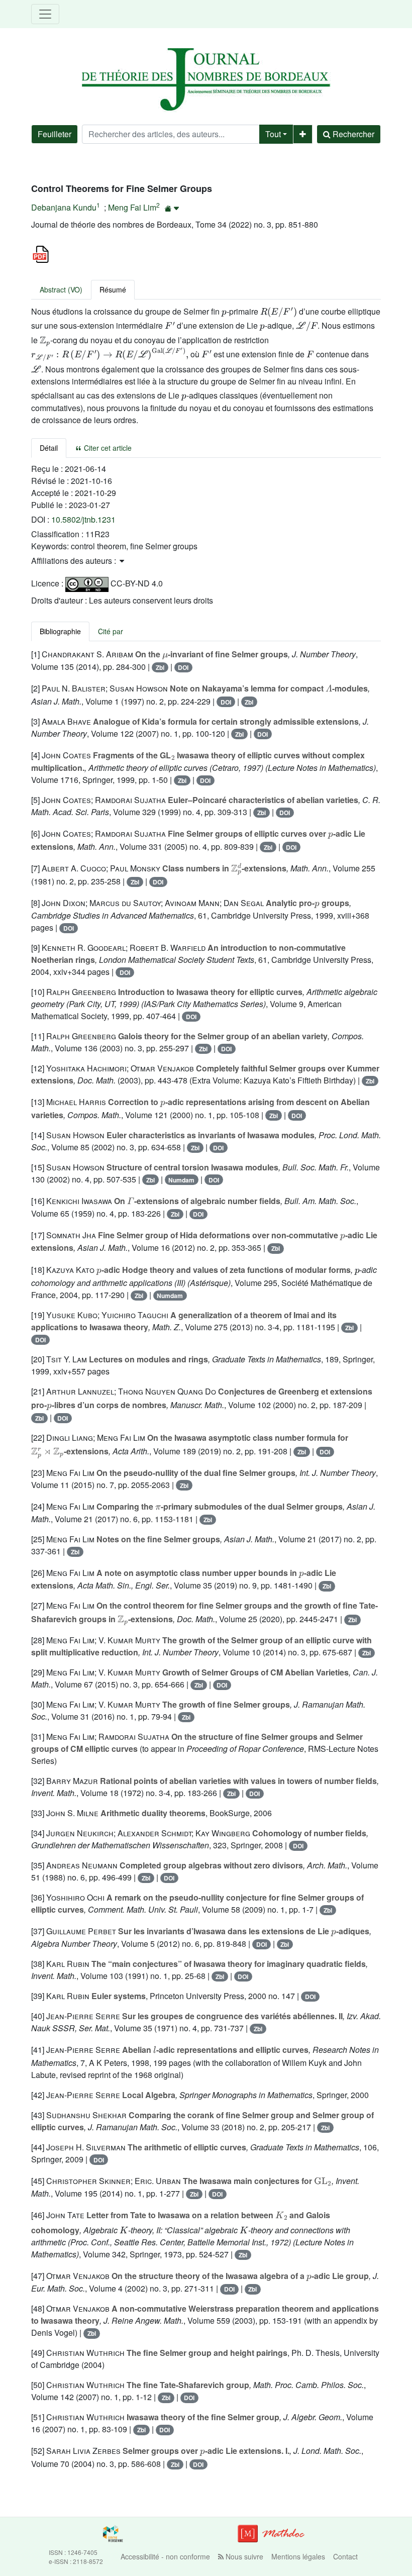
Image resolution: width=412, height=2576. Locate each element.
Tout (273, 134)
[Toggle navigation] (45, 14)
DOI (183, 667)
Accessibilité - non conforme (165, 2556)
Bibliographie (60, 631)
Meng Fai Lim (132, 207)
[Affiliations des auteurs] (172, 208)
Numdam (181, 1180)
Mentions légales (298, 2556)
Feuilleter (55, 134)
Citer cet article (107, 448)
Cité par (111, 631)
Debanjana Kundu (64, 207)
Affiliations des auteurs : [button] (75, 561)
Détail (49, 448)
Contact (345, 2556)
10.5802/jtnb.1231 (83, 519)
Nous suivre (243, 2556)
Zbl (160, 667)
